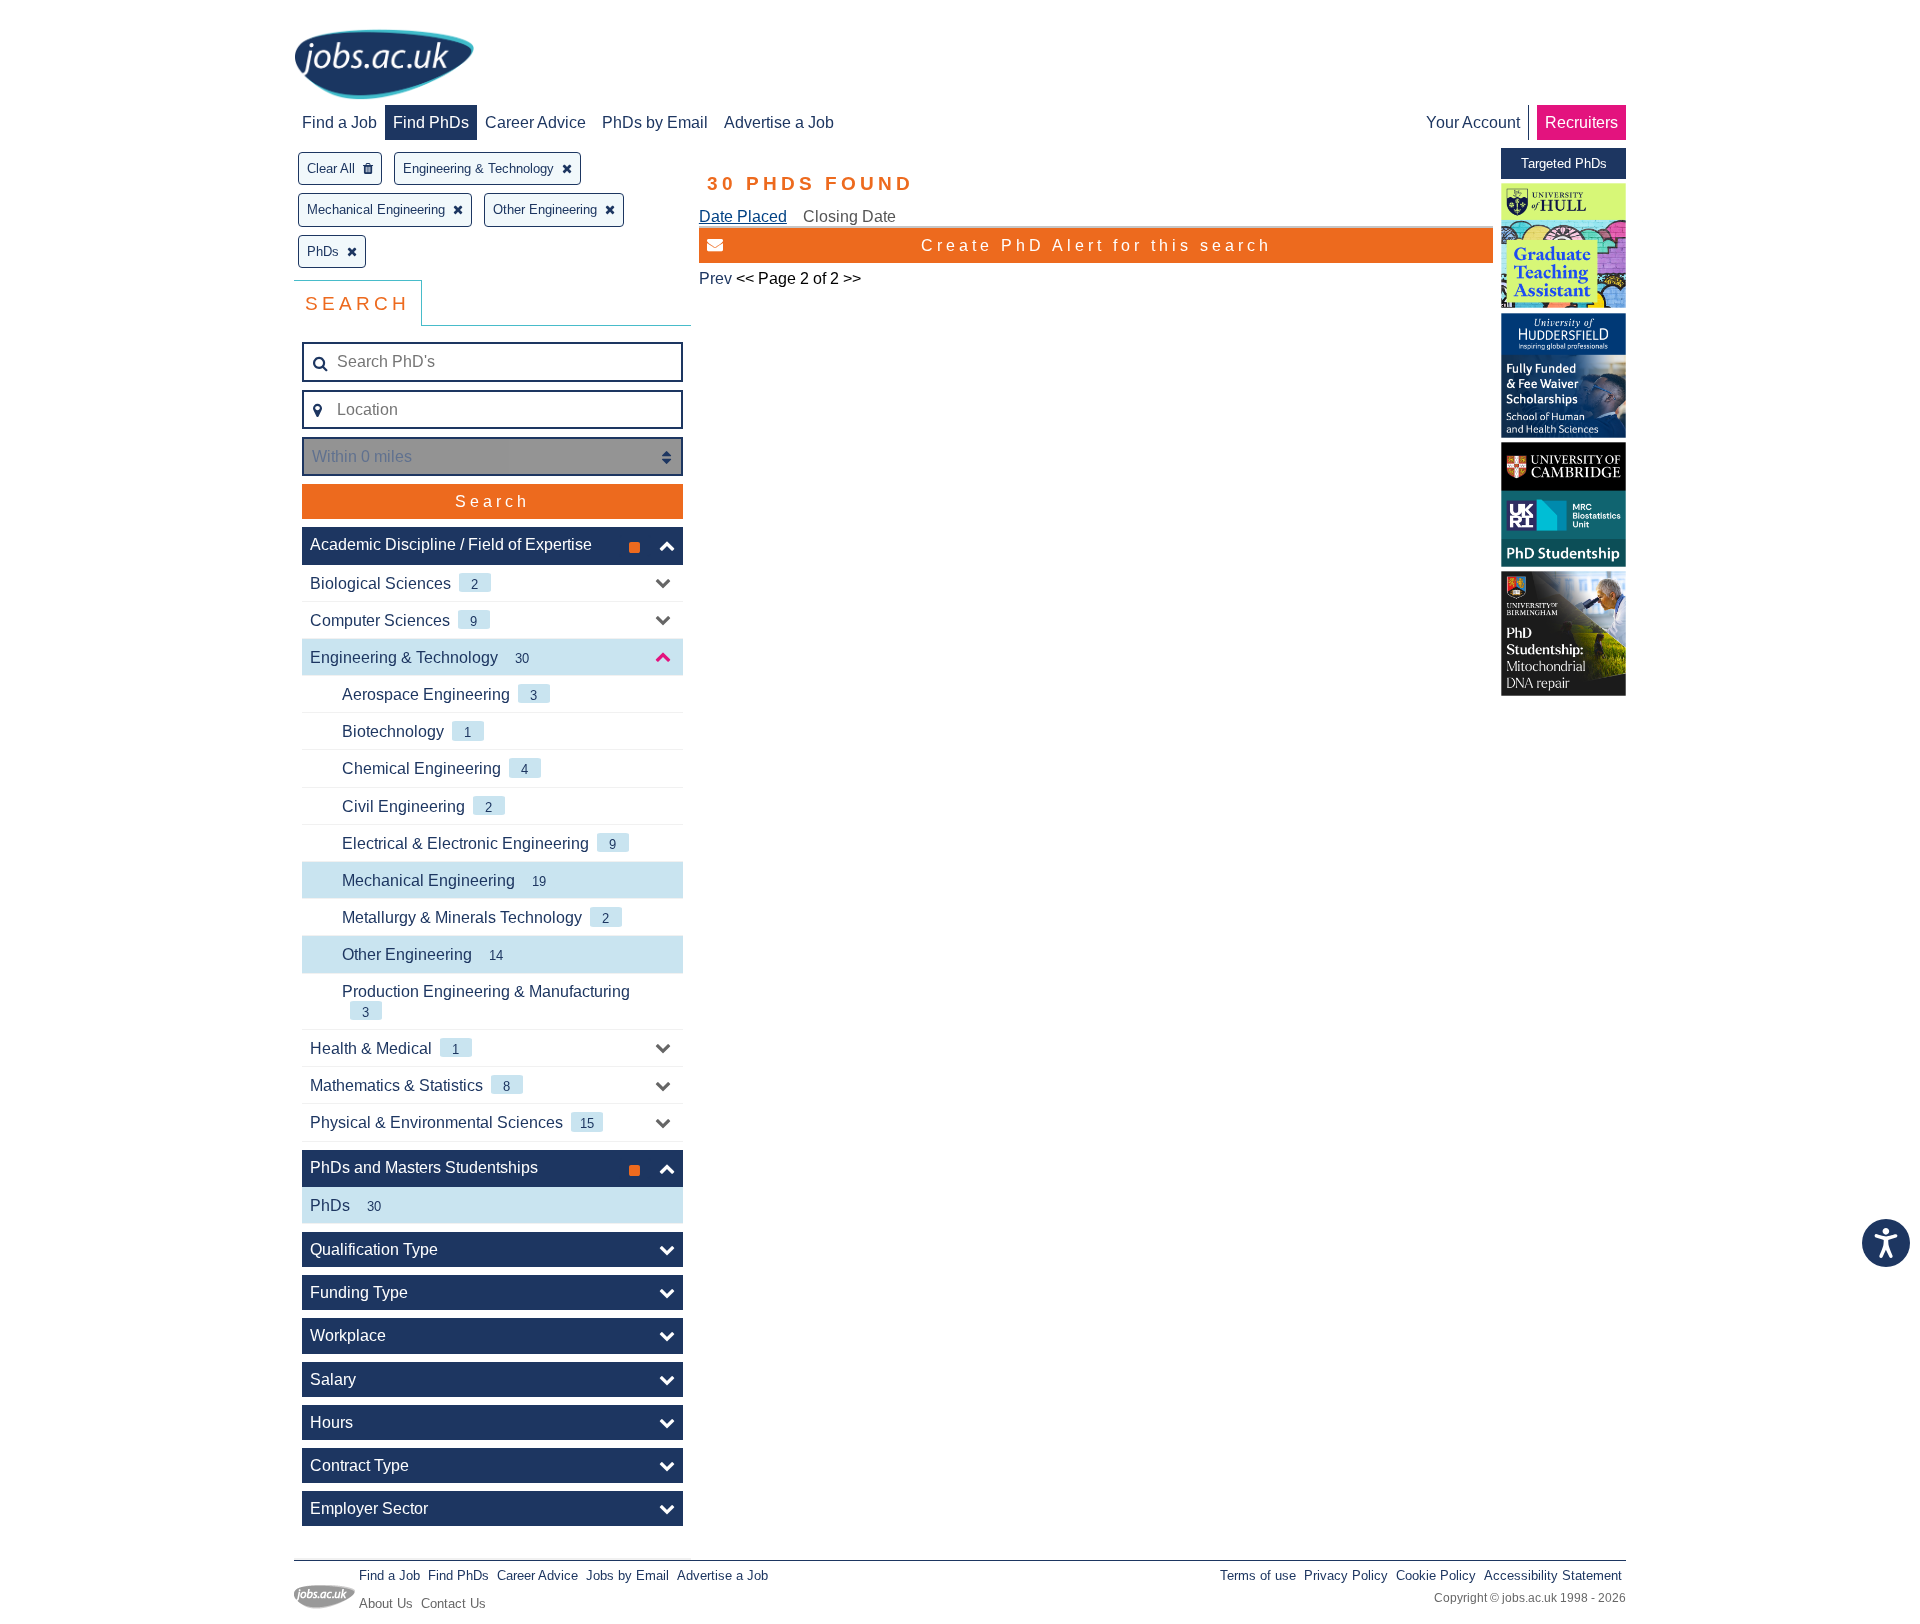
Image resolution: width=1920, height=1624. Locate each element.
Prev (715, 278)
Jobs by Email (627, 1575)
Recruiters (1581, 122)
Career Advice (535, 122)
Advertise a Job (779, 122)
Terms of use (1258, 1575)
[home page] (384, 66)
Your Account (1473, 122)
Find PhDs (431, 122)
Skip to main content (80, 17)
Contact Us (453, 1603)
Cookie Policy (1436, 1575)
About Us (386, 1603)
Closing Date (849, 216)
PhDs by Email (655, 122)
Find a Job (339, 122)
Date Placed (743, 216)
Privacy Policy (1346, 1575)
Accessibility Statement (1553, 1575)
